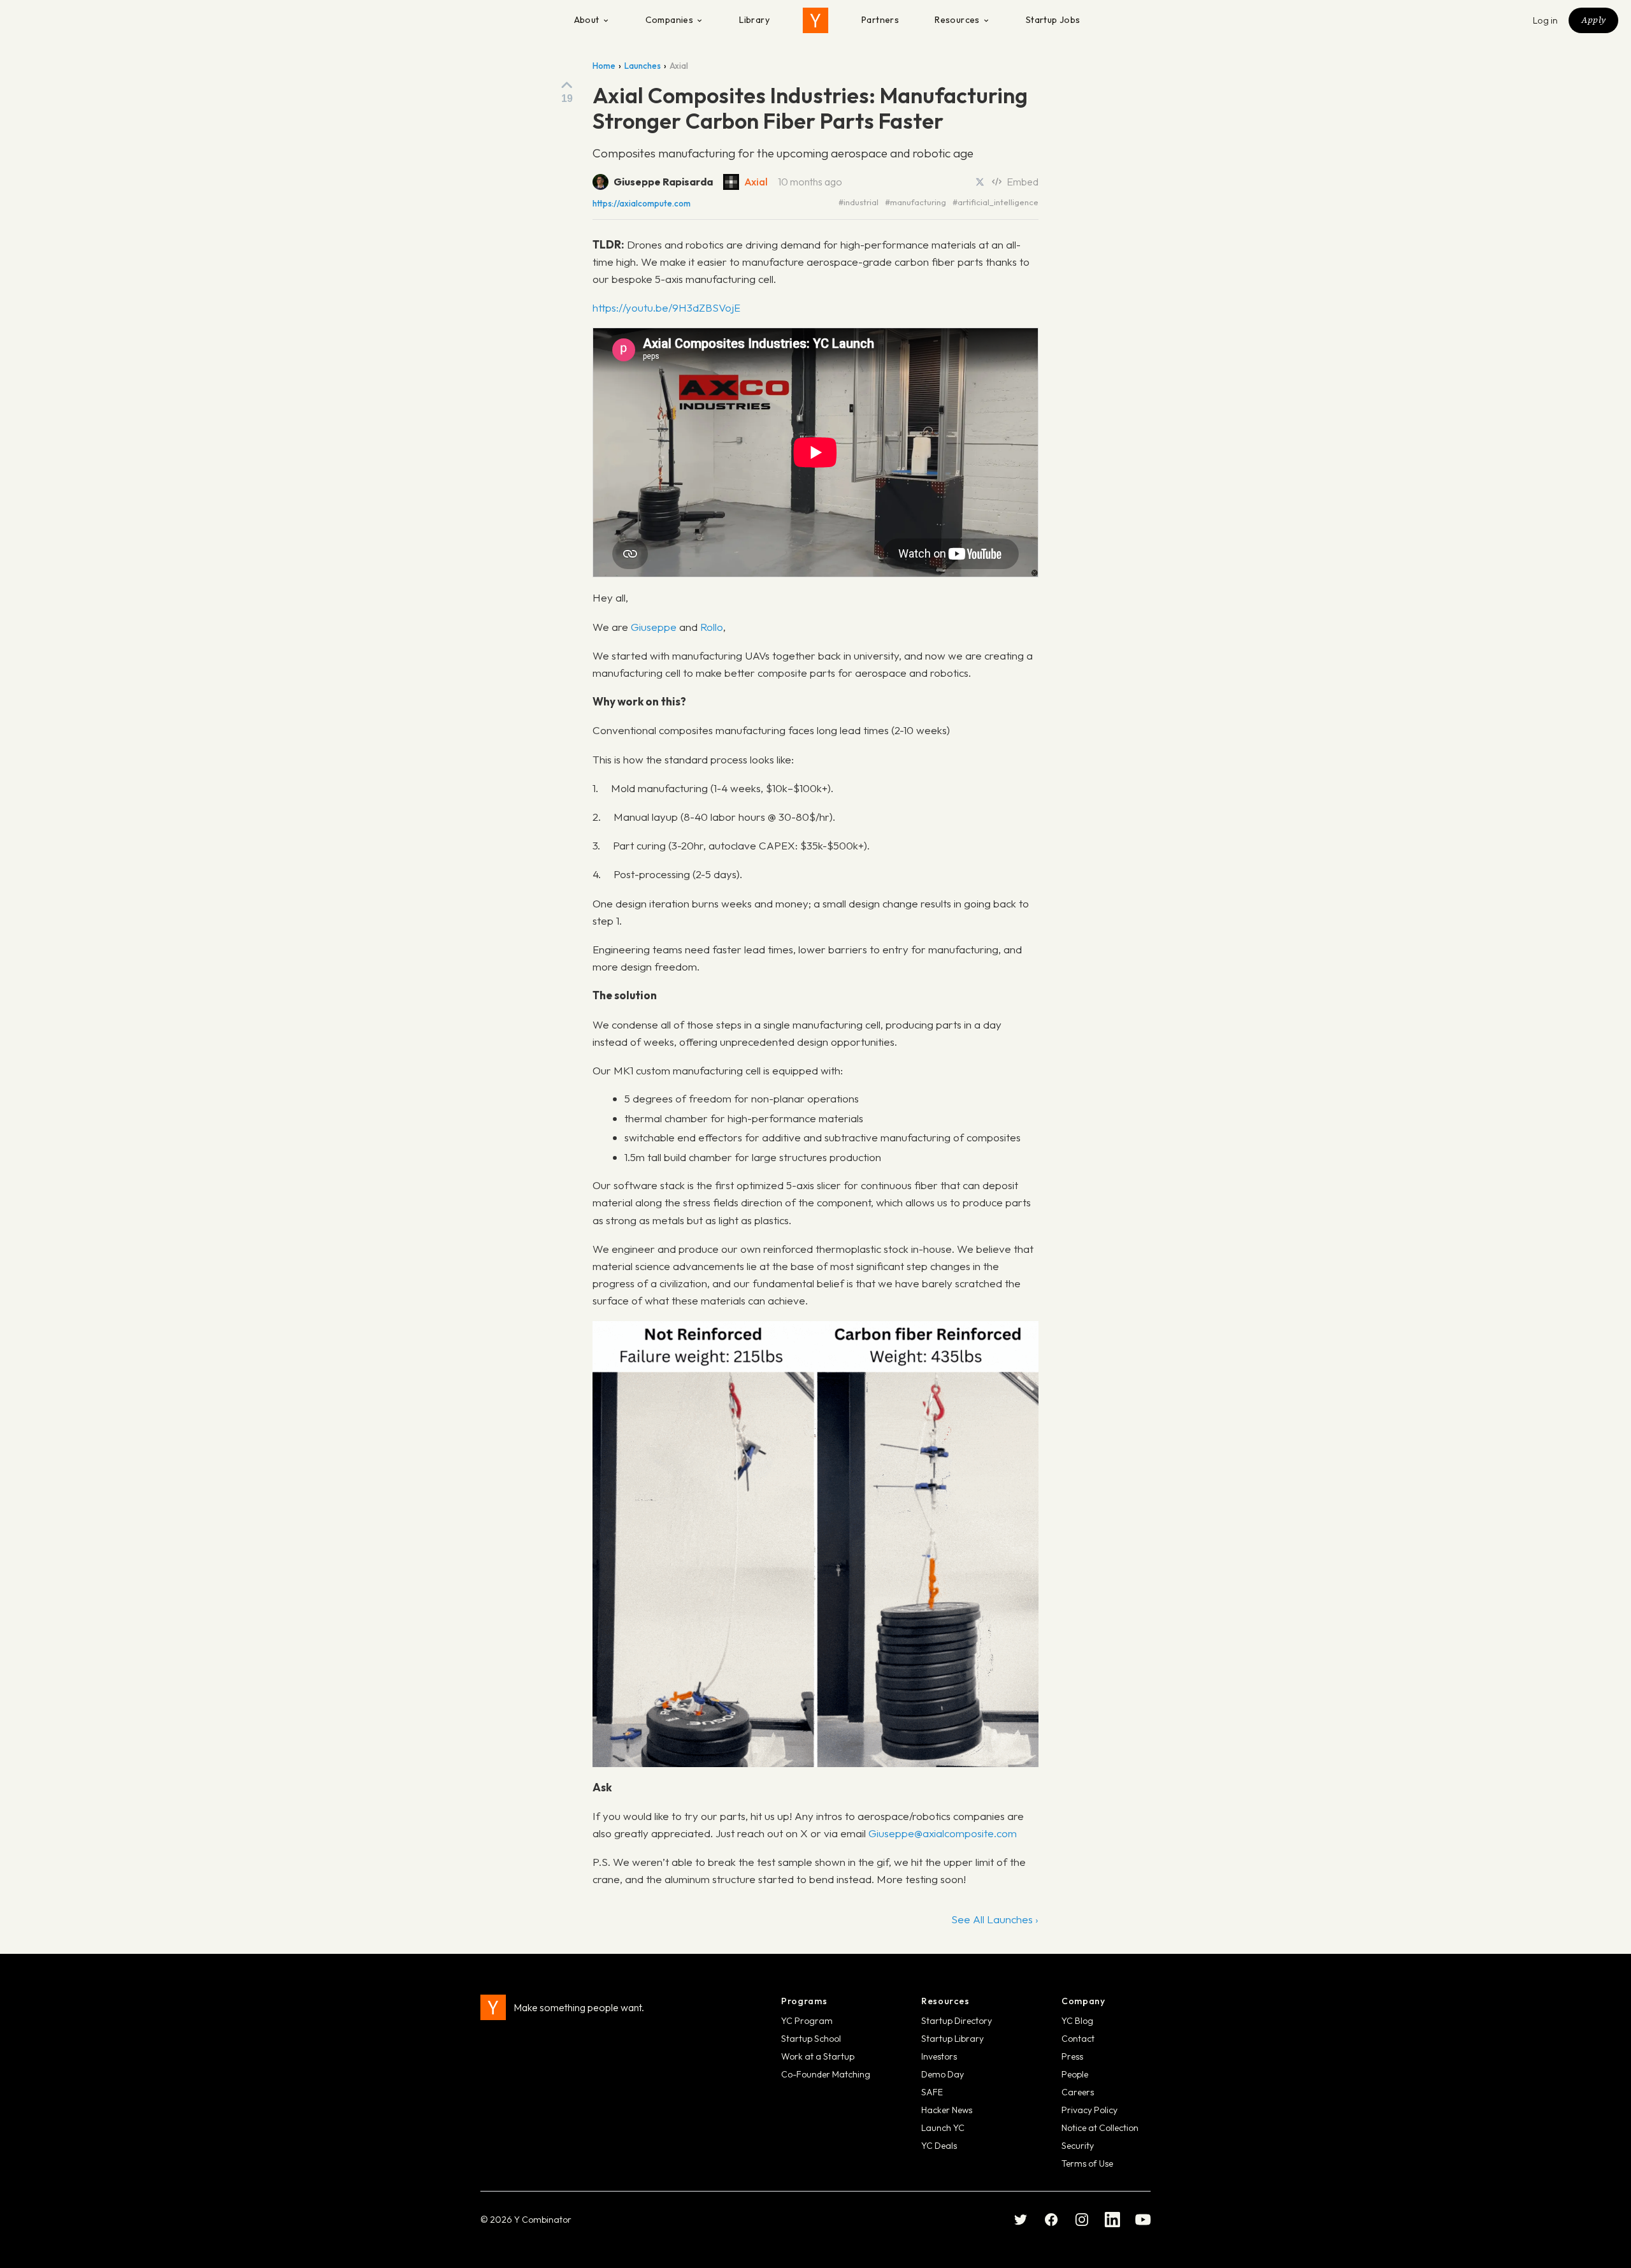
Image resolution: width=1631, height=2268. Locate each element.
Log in (1546, 20)
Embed (1023, 182)
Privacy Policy (1089, 2110)
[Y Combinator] (815, 20)
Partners (880, 20)
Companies (670, 20)
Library (754, 20)
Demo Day (943, 2074)
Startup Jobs (1053, 20)
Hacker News (947, 2110)
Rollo (712, 627)
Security (1078, 2146)
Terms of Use (1087, 2163)
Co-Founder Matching (826, 2074)
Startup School (811, 2039)
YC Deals (939, 2146)
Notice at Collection (1100, 2128)
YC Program (807, 2021)
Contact (1078, 2039)
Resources (957, 20)
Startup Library (952, 2039)
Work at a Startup (818, 2056)
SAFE (932, 2092)
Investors (939, 2056)
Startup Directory (957, 2021)
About (587, 20)
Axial (756, 182)
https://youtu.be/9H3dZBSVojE (666, 307)
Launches (643, 66)
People (1075, 2074)
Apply (1593, 20)
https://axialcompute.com (642, 204)
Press (1072, 2056)
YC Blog (1077, 2021)
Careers (1078, 2092)
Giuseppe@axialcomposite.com (943, 1833)
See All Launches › (995, 1919)
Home (604, 66)
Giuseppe (654, 627)
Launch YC (943, 2128)
